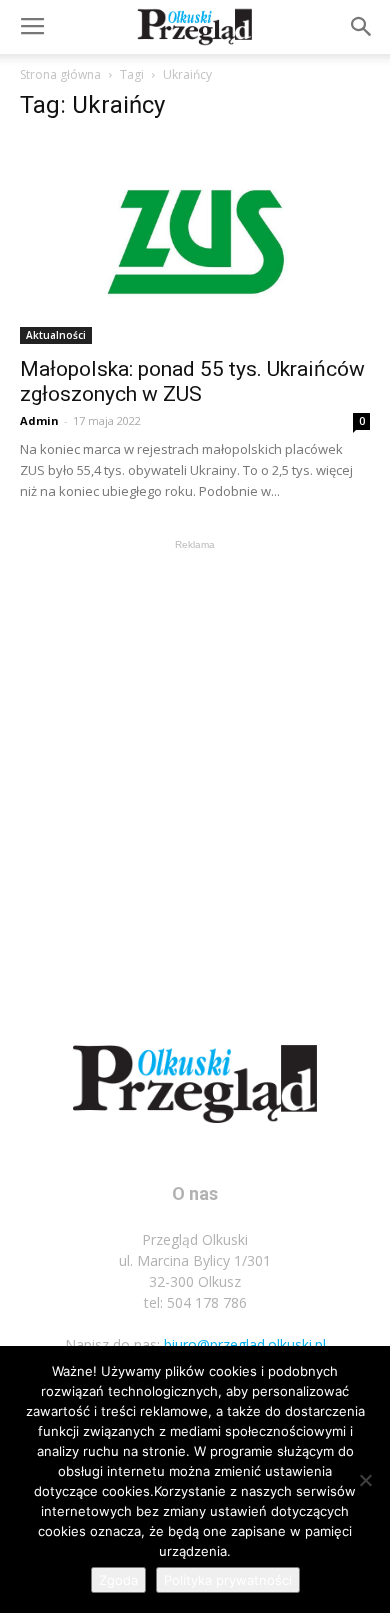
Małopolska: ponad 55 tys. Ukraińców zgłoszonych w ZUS (192, 381)
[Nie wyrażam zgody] (365, 1480)
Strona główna (60, 74)
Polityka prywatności (228, 1580)
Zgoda (118, 1580)
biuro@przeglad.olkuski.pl (245, 1344)
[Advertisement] (195, 750)
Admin (39, 420)
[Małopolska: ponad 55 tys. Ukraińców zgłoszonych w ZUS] (195, 242)
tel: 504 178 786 (195, 1302)
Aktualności (56, 335)
